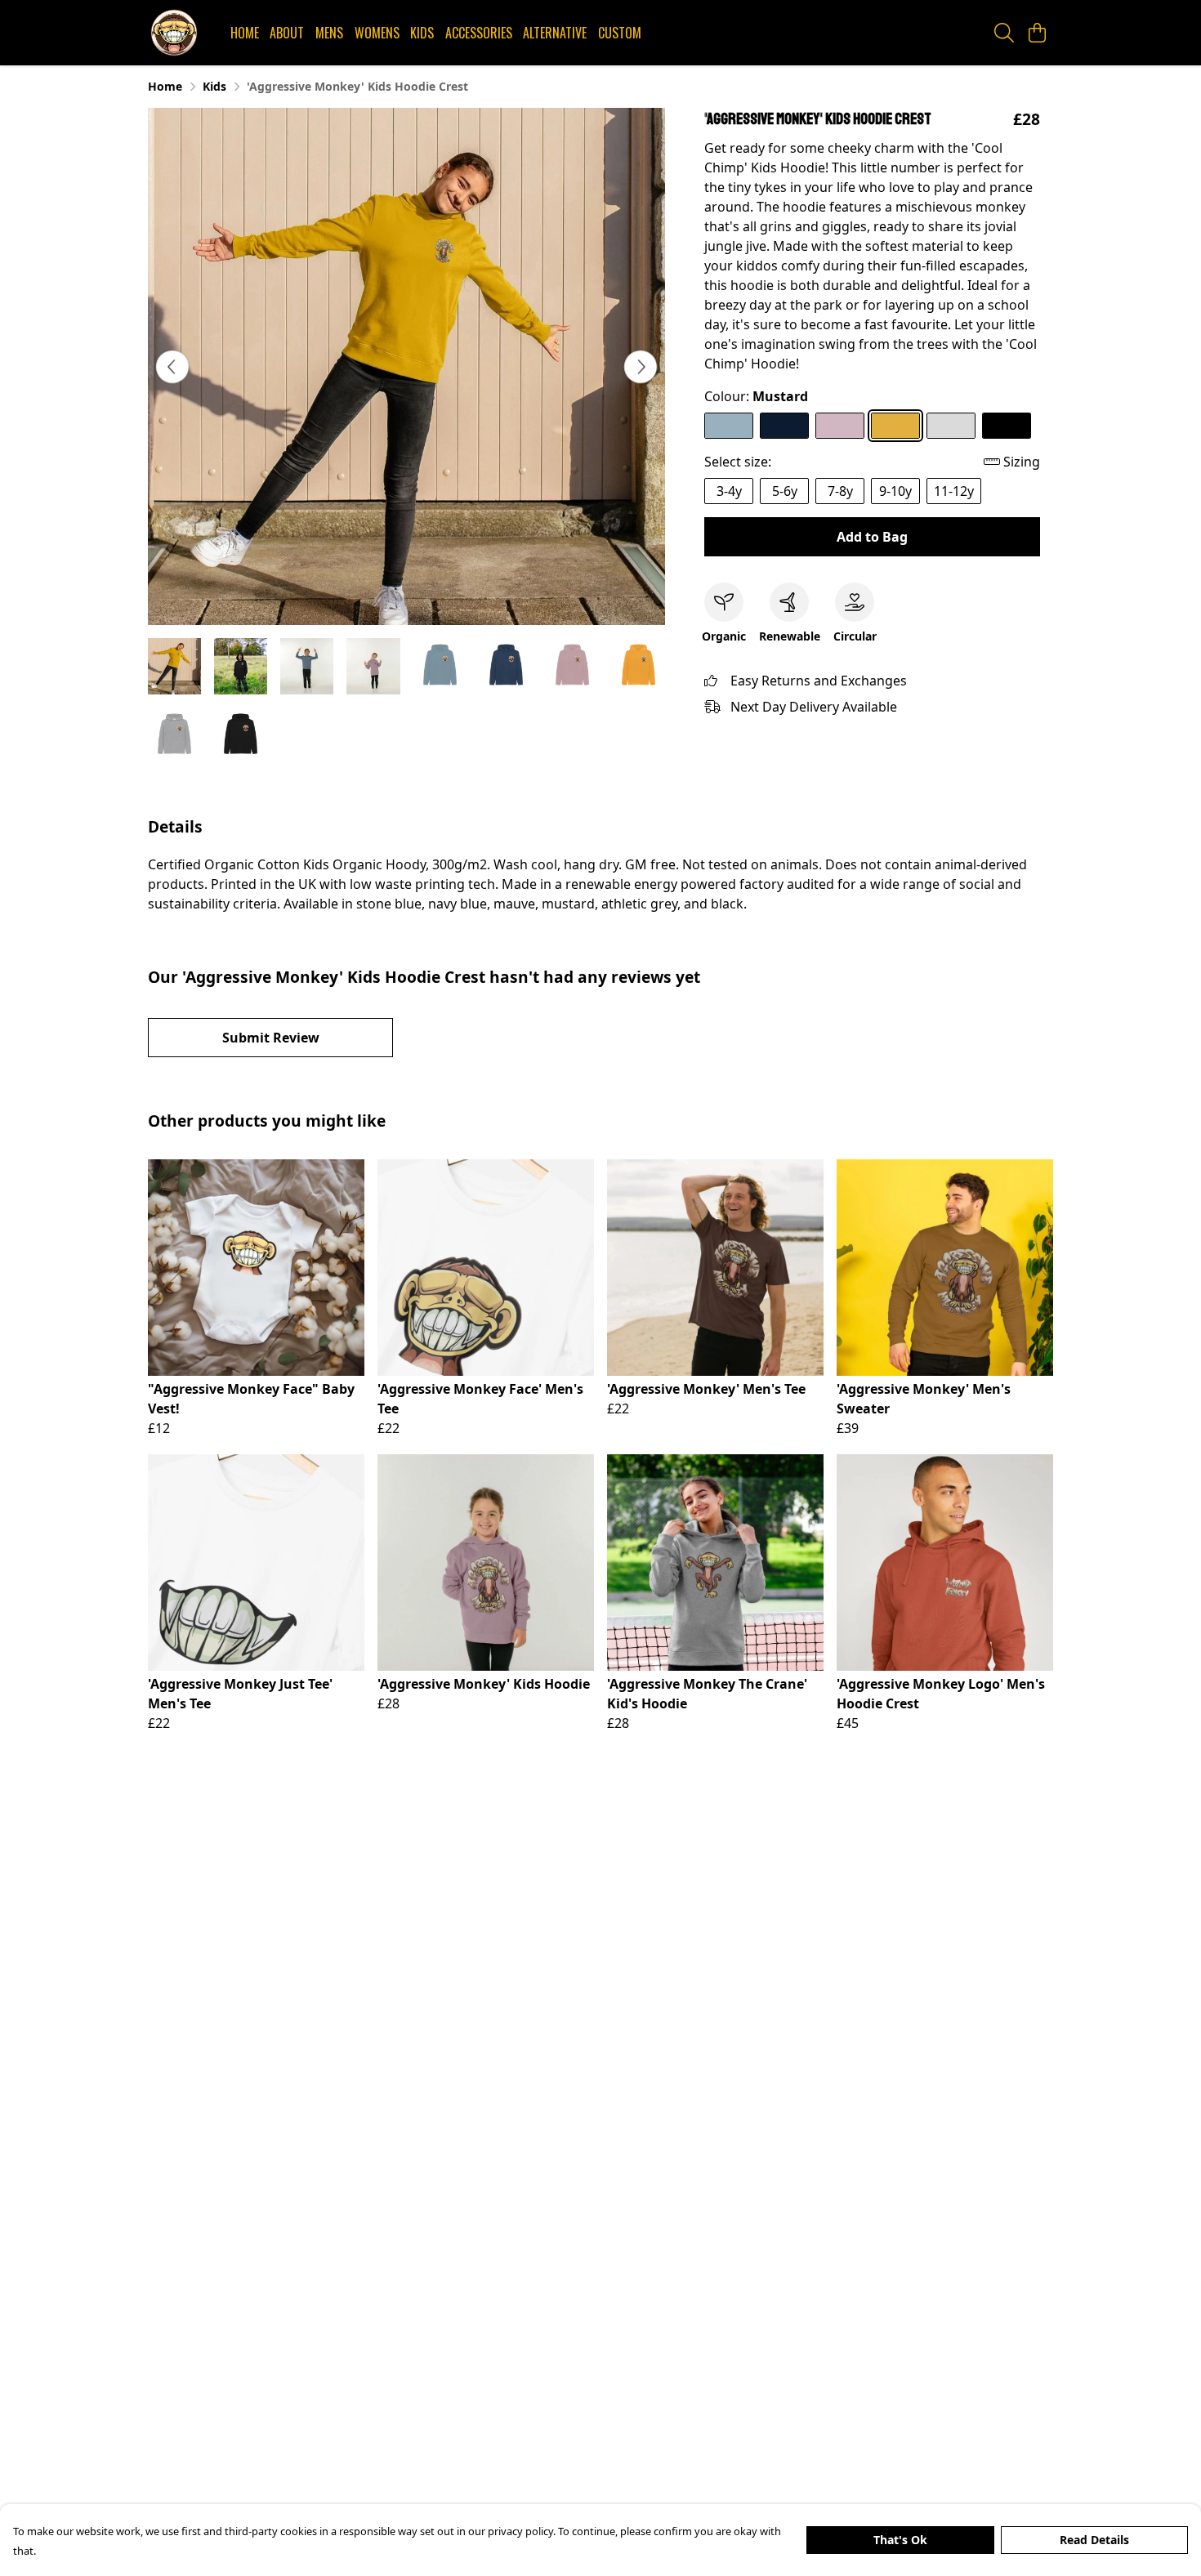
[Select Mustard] (895, 426)
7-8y (840, 491)
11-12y (954, 491)
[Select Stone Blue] (729, 426)
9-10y (895, 491)
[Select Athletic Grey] (951, 426)
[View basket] (1037, 33)
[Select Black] (1007, 426)
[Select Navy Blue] (784, 426)
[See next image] (641, 367)
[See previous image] (172, 367)
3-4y (729, 491)
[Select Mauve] (840, 426)
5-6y (785, 491)
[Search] (1004, 33)
